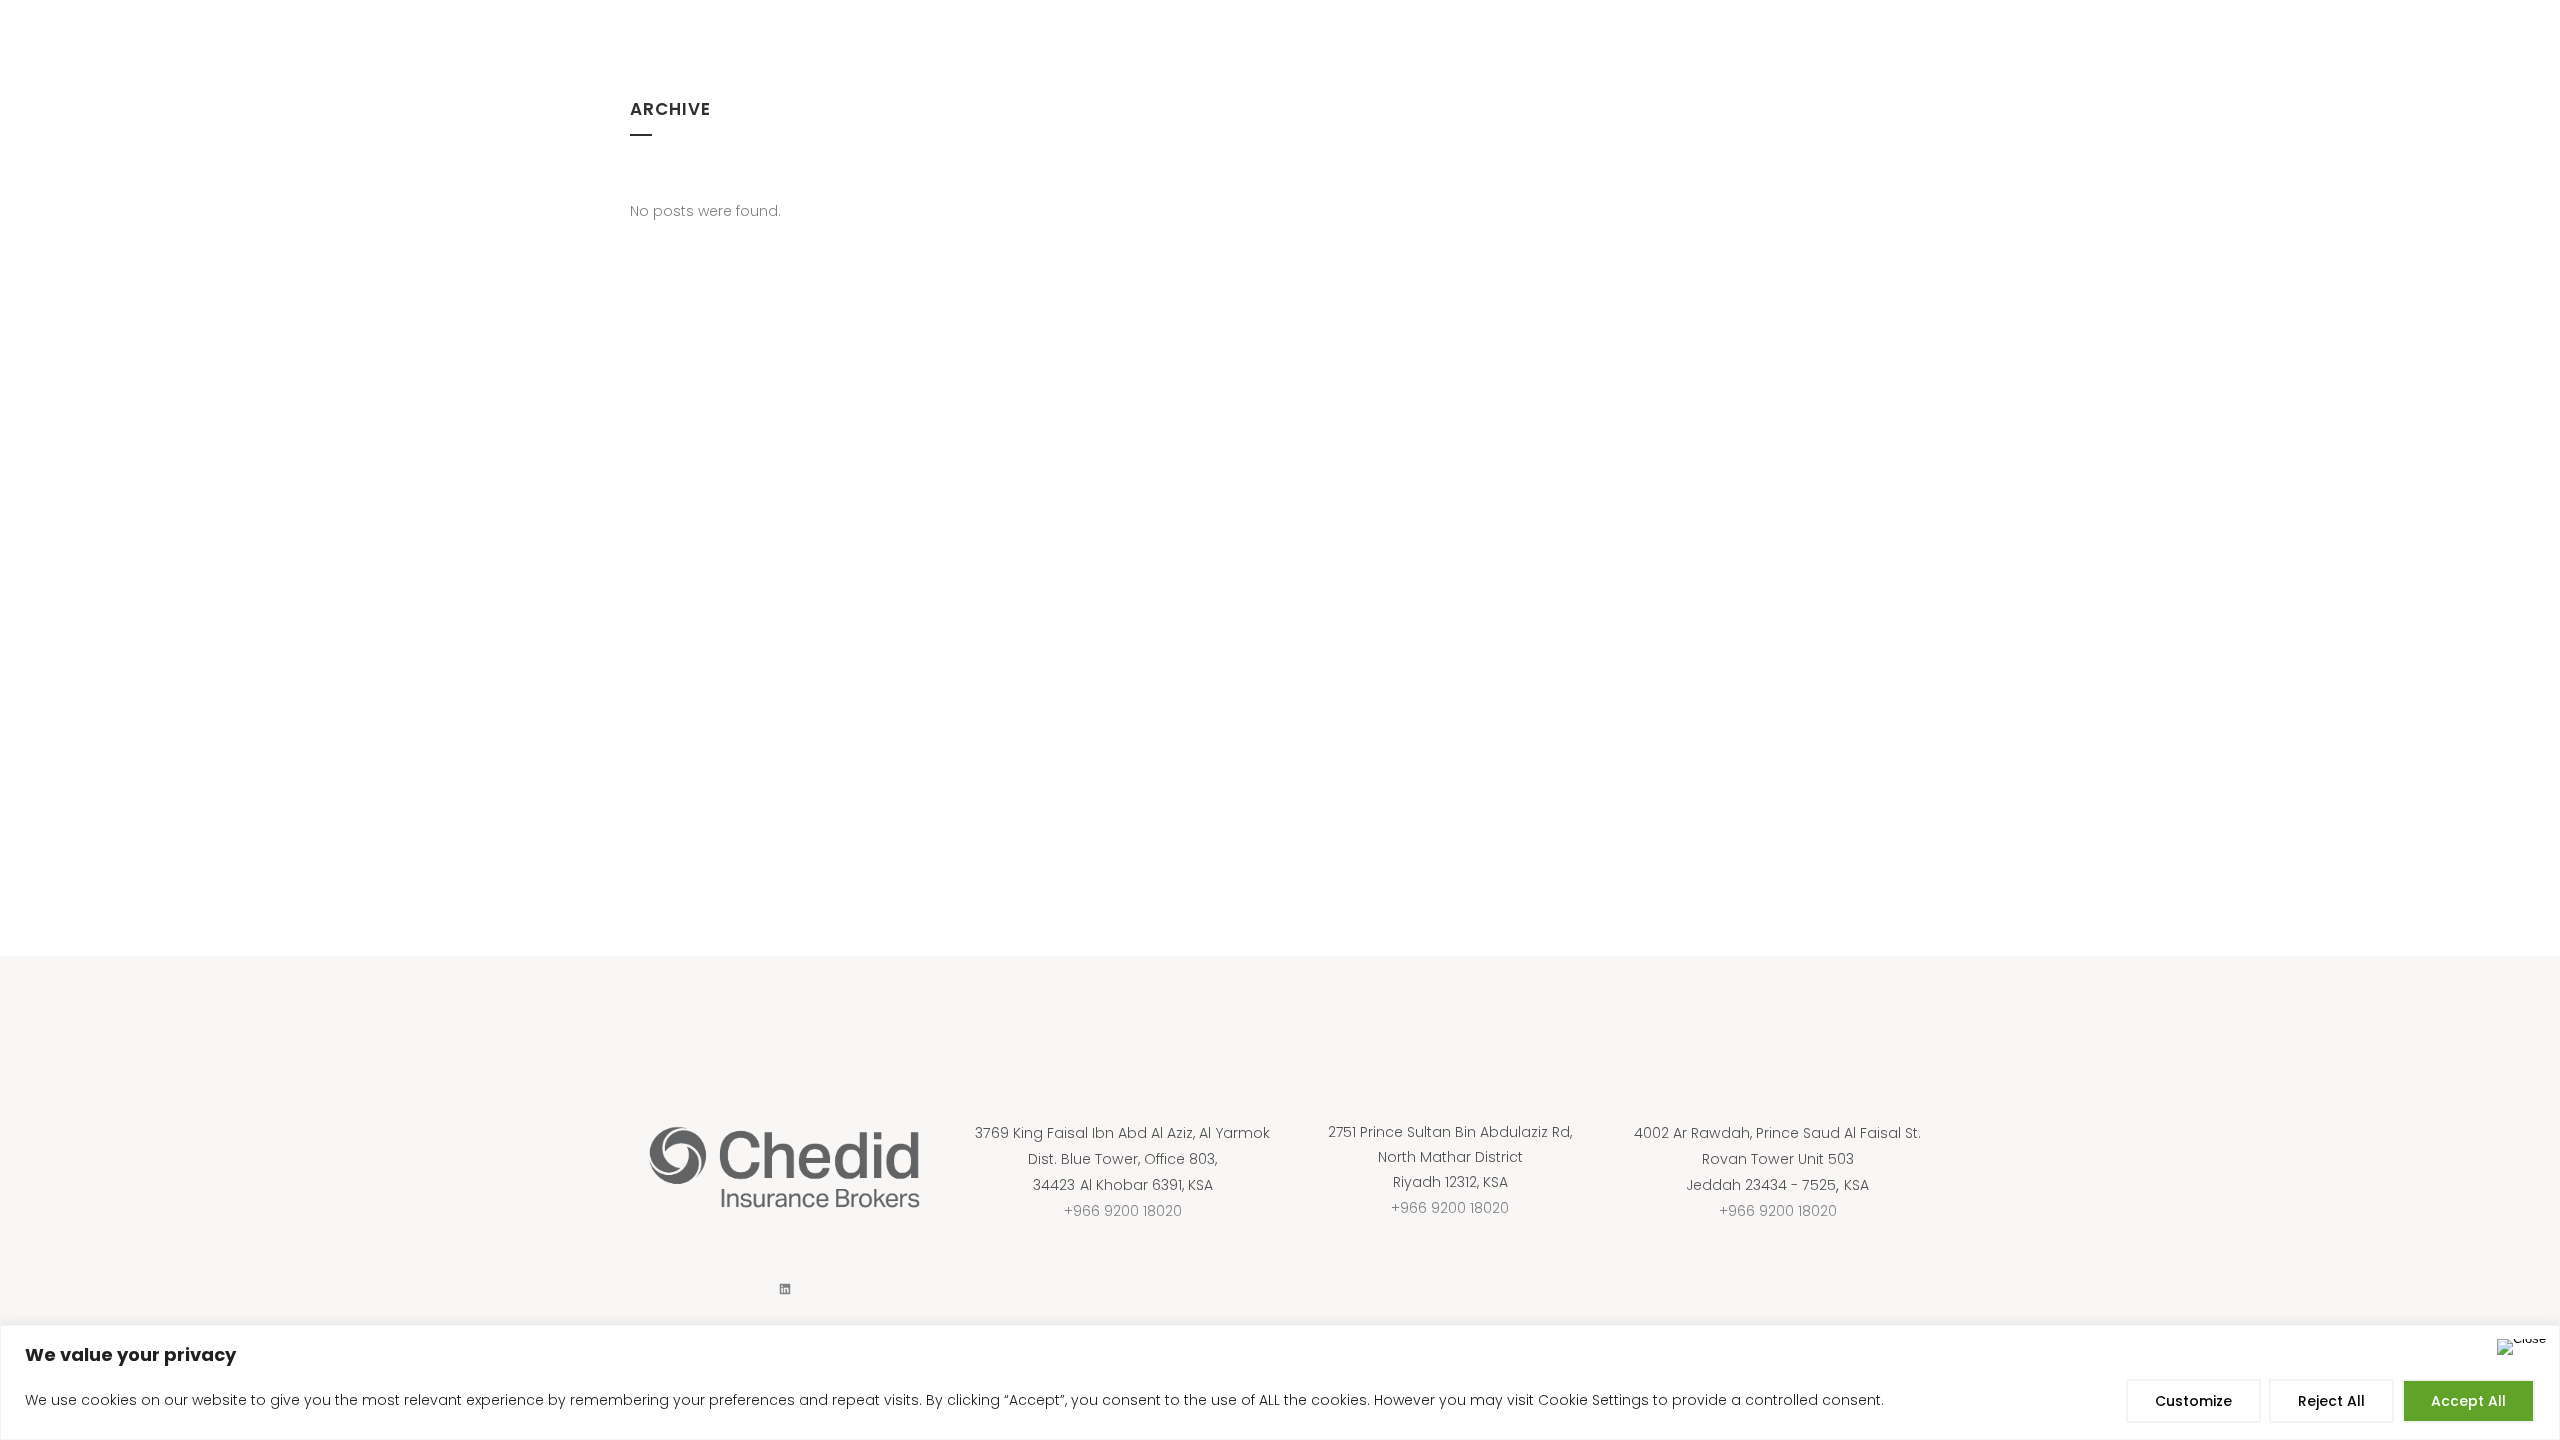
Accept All (2468, 1401)
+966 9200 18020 (1123, 1211)
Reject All (2331, 1401)
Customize (2193, 1401)
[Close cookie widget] (2521, 1347)
